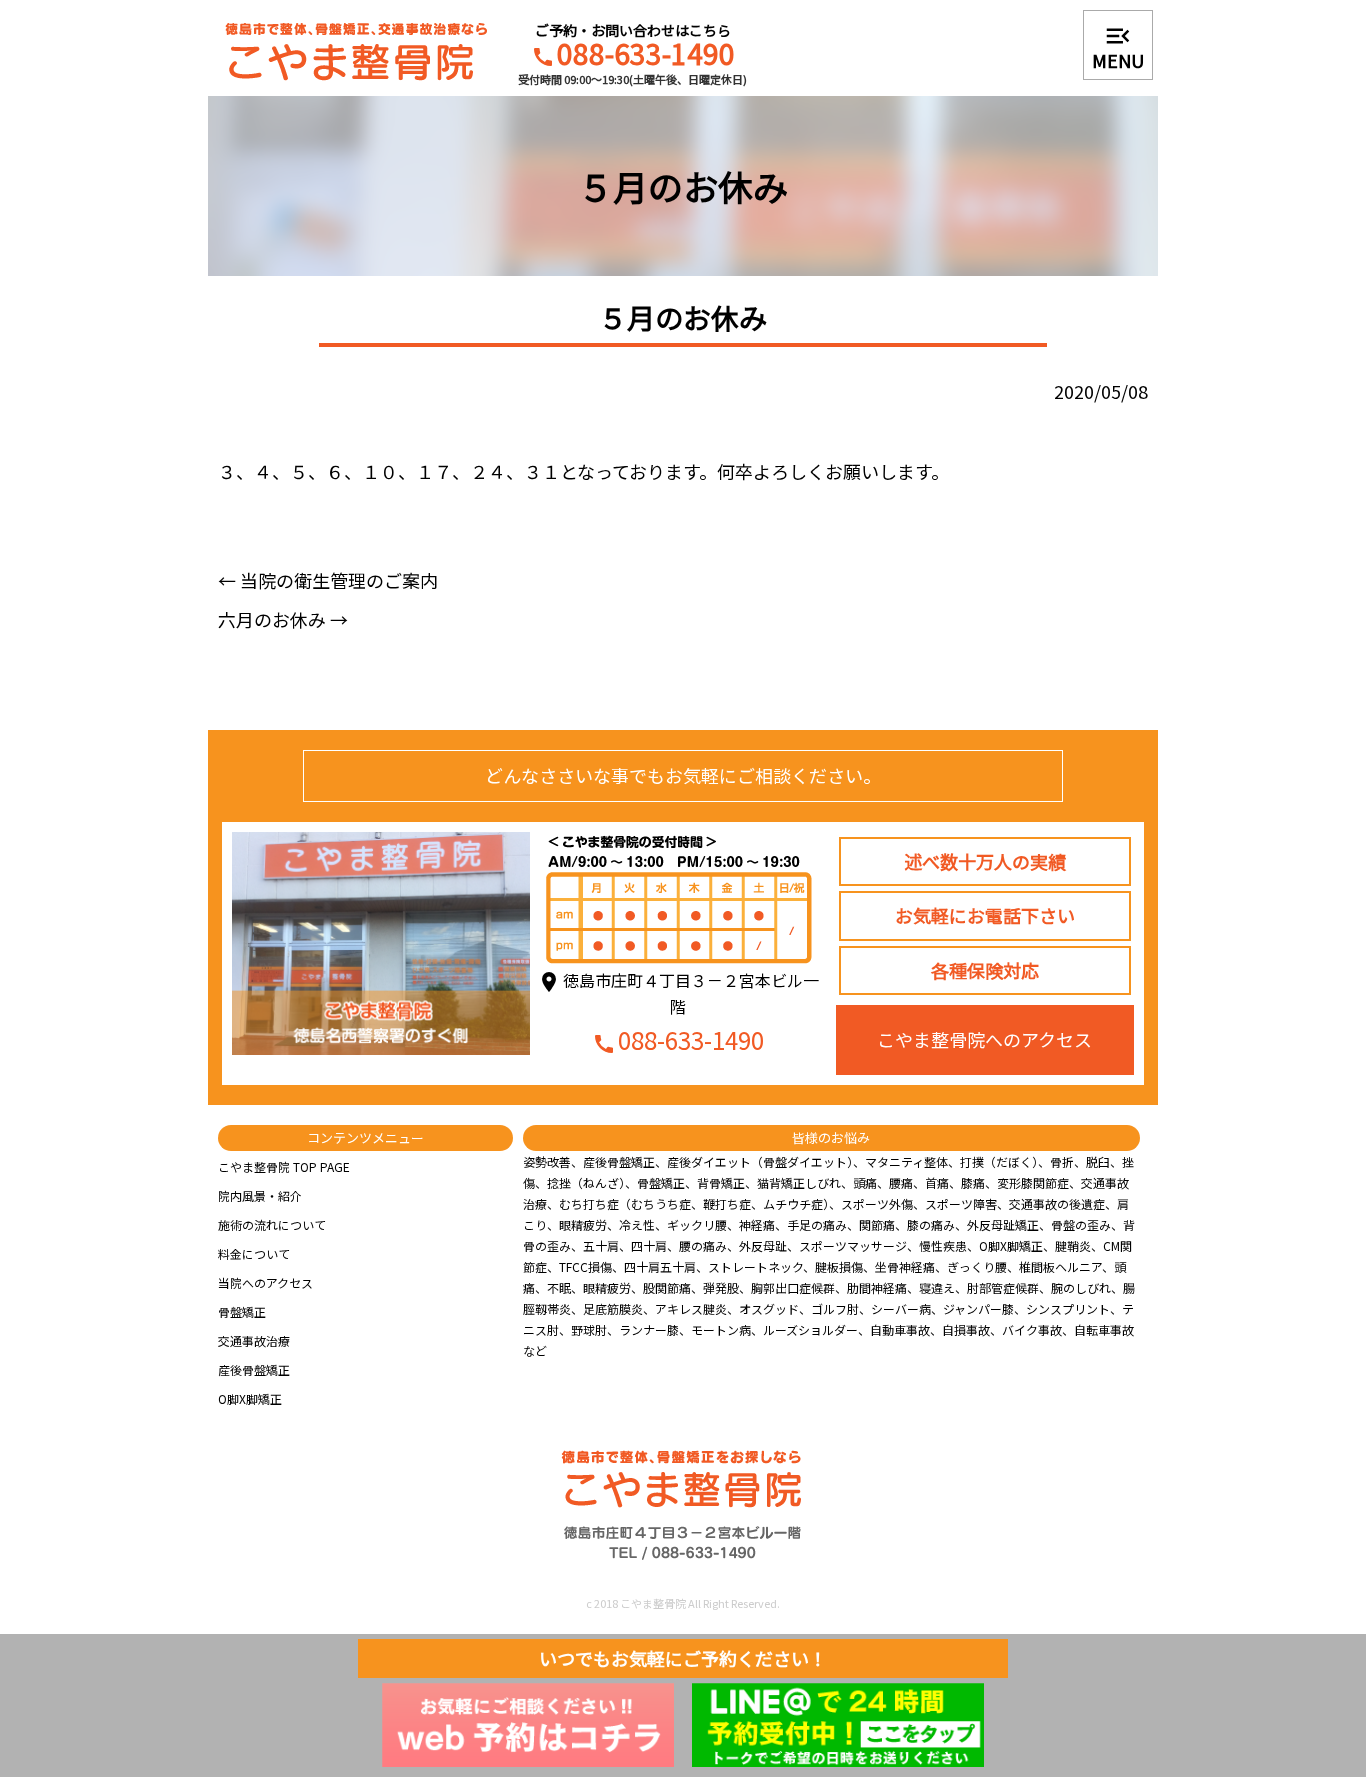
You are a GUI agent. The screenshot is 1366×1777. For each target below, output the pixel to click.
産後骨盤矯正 (254, 1369)
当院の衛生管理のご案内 (328, 580)
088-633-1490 (633, 56)
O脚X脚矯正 (250, 1398)
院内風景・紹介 (260, 1195)
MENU (1118, 47)
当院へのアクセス (265, 1282)
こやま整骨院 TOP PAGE (284, 1166)
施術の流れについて (272, 1224)
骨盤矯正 (242, 1311)
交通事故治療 (254, 1340)
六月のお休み (283, 619)
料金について (254, 1253)
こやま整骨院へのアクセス (984, 1039)
